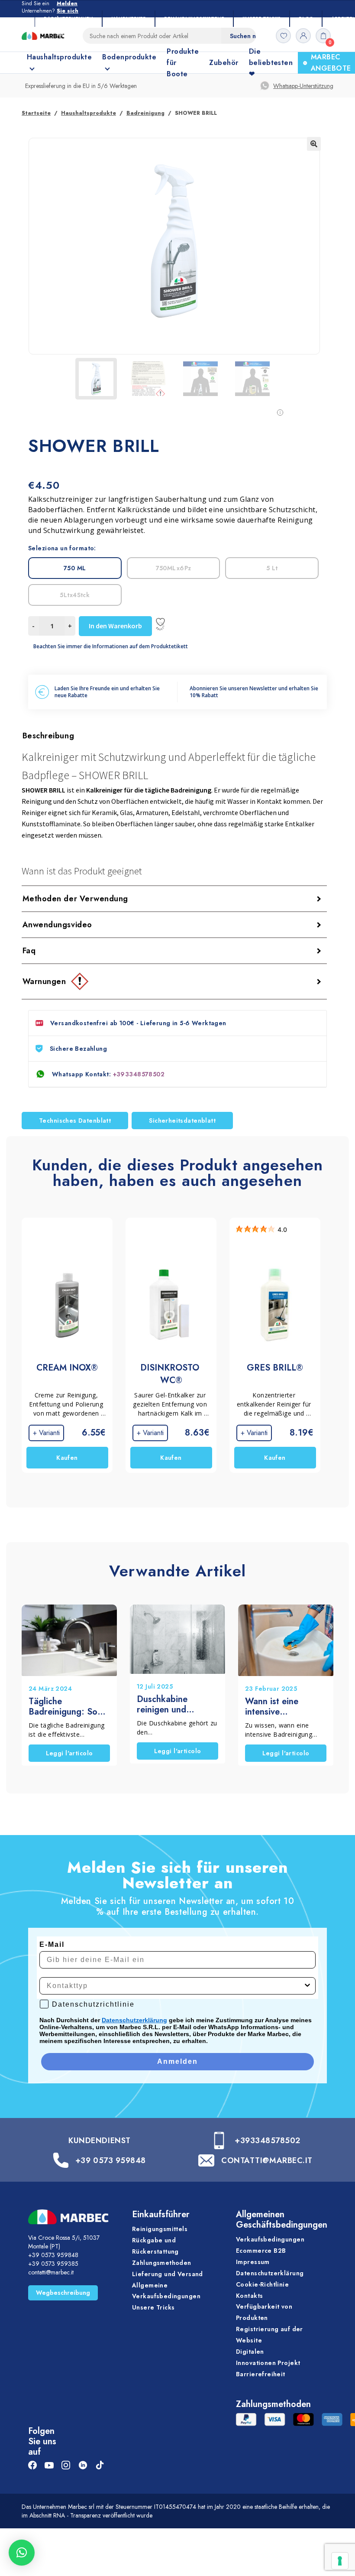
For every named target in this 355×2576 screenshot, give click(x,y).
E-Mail (52, 1944)
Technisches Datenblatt (75, 1121)
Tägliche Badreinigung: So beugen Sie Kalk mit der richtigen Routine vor (68, 1707)
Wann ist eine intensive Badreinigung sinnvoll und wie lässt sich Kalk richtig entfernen (278, 1707)
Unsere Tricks (261, 18)
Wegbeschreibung (63, 2293)
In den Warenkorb (115, 626)
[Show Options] (307, 1986)
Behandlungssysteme (194, 18)
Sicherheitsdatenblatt (182, 1121)
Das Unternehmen (68, 18)
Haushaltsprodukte (89, 113)
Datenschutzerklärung (134, 2020)
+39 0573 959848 (111, 2160)
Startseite (36, 113)
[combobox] (175, 1986)
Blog (306, 18)
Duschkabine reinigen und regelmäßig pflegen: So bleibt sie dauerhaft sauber (177, 1705)
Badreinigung (145, 113)
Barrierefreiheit (261, 2374)
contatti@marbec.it (51, 2272)
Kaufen (67, 1458)
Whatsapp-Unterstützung (303, 86)
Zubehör (224, 63)
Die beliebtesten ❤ (271, 63)
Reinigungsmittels (160, 2229)
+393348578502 (139, 1074)
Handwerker (129, 18)
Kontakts (249, 2296)
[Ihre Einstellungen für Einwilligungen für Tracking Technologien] (340, 2561)
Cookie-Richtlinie (262, 2284)
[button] (314, 144)
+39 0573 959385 (53, 2264)
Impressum (253, 2262)
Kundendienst (99, 2141)
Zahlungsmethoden (162, 2263)
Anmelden (177, 2061)
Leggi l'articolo (69, 1753)
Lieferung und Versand (168, 2274)
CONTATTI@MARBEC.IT (267, 2160)
